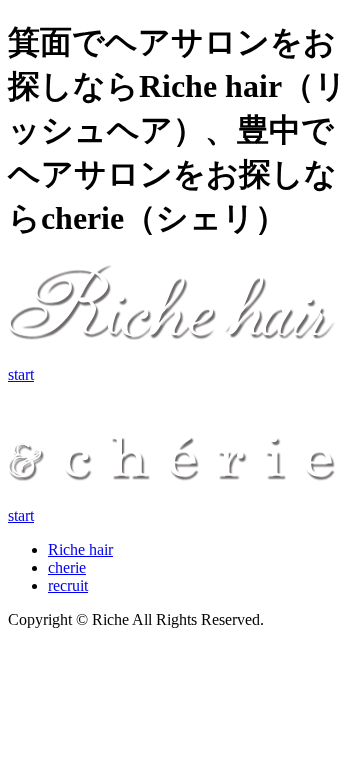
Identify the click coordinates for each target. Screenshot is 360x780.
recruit (68, 585)
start (21, 374)
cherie (67, 567)
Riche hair (80, 549)
